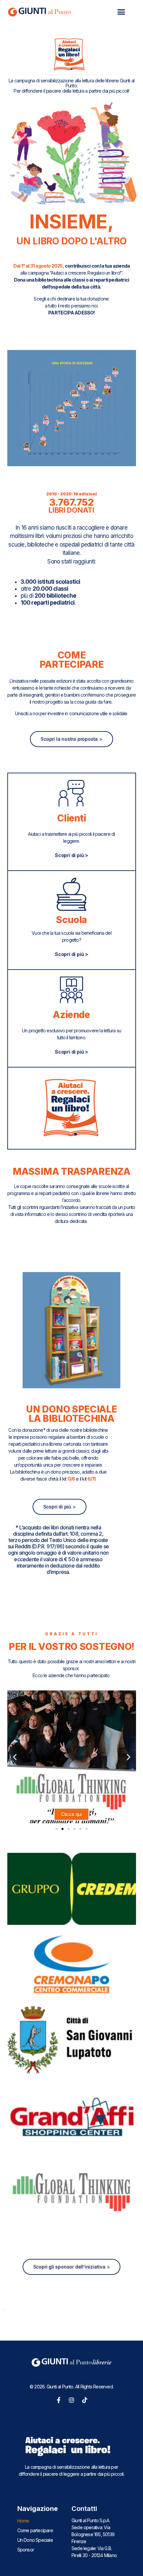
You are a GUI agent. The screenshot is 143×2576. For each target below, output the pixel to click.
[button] (121, 12)
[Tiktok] (84, 2400)
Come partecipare (35, 2530)
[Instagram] (71, 2400)
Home (23, 2521)
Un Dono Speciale (35, 2540)
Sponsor (26, 2550)
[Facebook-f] (59, 2400)
